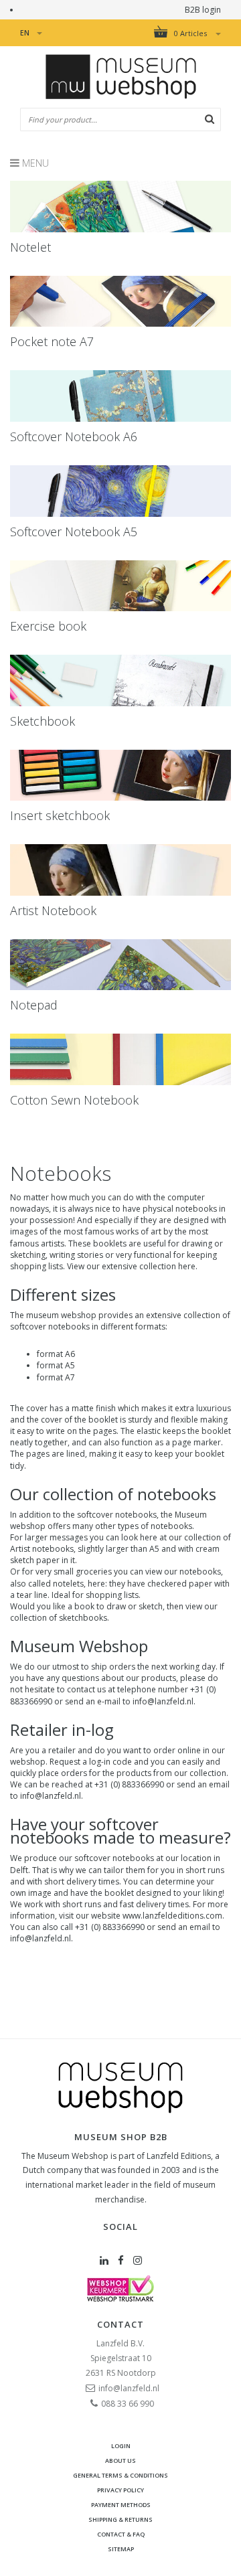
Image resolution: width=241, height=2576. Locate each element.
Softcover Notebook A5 (74, 532)
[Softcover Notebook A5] (120, 491)
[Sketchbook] (120, 680)
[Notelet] (120, 207)
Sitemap (121, 2549)
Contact (120, 2324)
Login (121, 2446)
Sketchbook (43, 721)
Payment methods (121, 2505)
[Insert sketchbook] (120, 776)
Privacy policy (120, 2490)
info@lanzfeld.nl (41, 1938)
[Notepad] (120, 965)
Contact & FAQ (121, 2534)
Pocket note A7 (52, 341)
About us (120, 2461)
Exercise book (48, 626)
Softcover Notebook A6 (74, 436)
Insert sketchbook (60, 815)
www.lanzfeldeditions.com (172, 1916)
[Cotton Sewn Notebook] (120, 1059)
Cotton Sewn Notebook (74, 1100)
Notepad (34, 1005)
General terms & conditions (120, 2475)
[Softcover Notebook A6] (120, 396)
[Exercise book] (120, 586)
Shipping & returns (120, 2519)
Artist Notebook (53, 910)
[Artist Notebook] (120, 870)
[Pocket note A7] (120, 302)
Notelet (30, 247)
